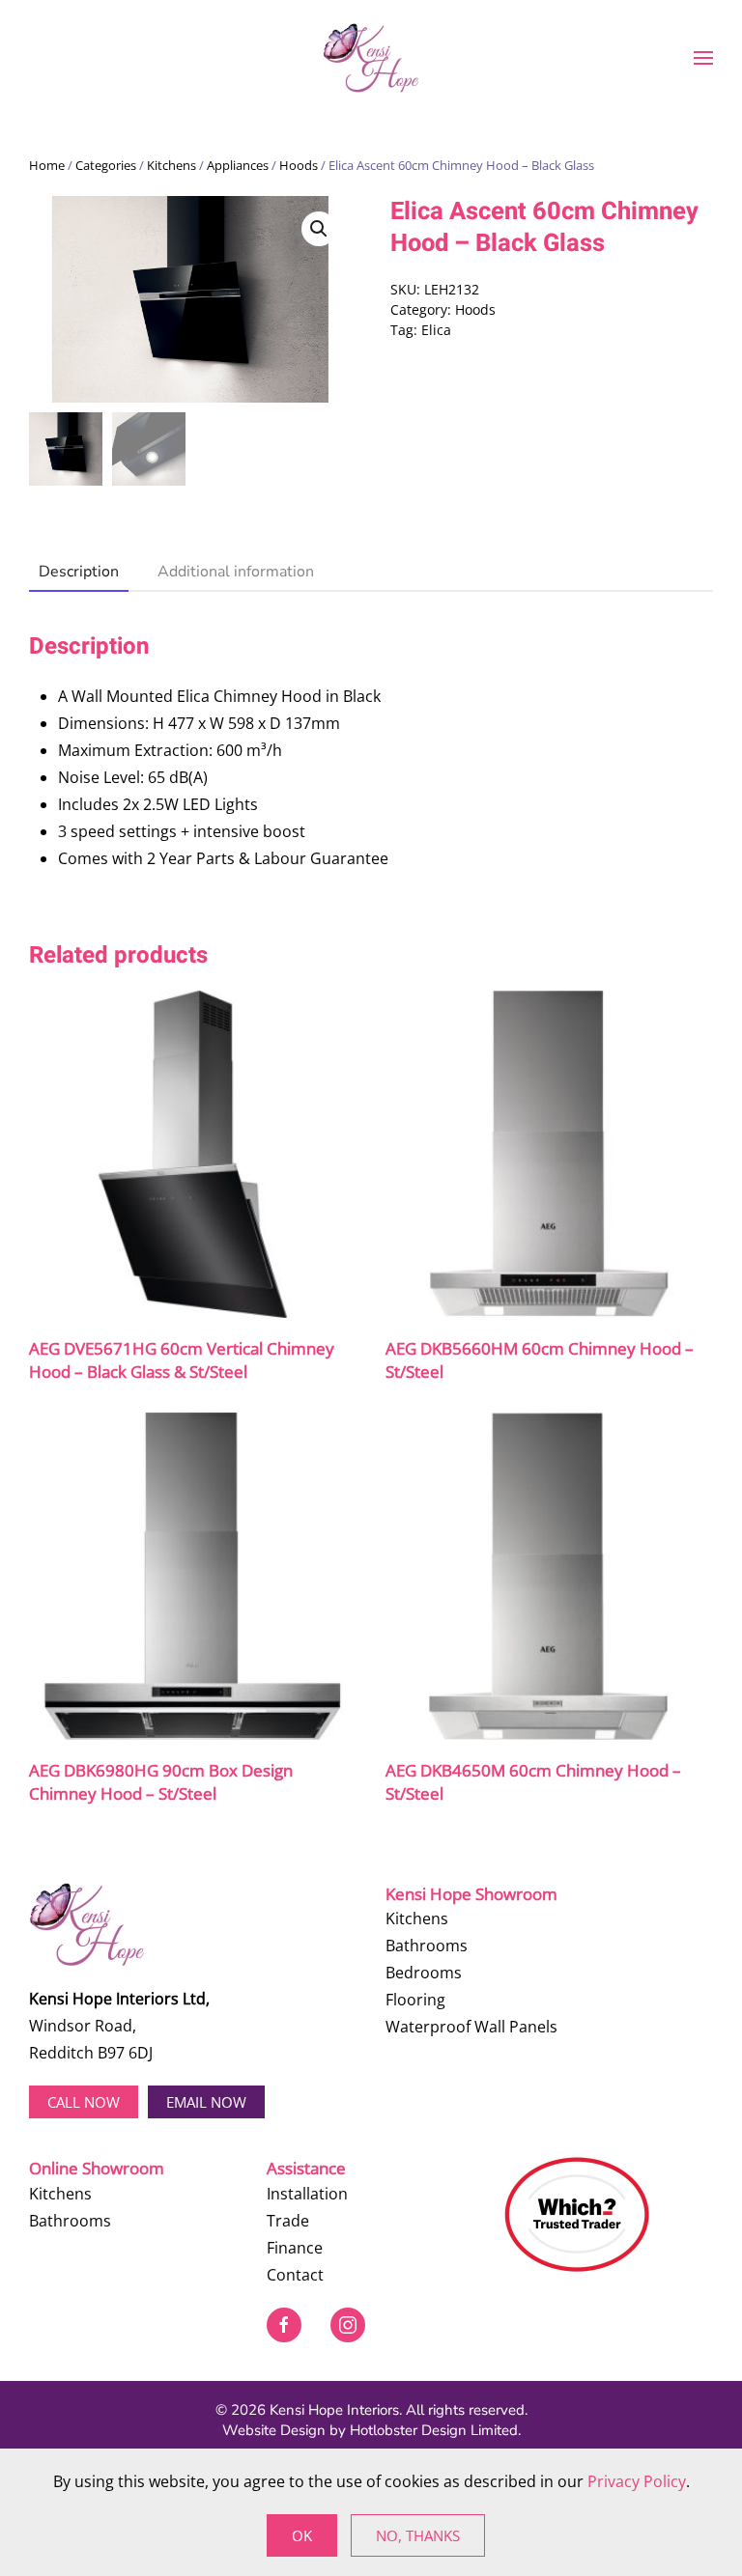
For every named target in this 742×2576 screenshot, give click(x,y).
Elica (436, 330)
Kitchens (171, 165)
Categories (106, 165)
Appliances (238, 165)
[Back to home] (371, 58)
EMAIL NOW (206, 2102)
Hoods (299, 165)
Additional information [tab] (236, 572)
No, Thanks (418, 2535)
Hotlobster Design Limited (434, 2430)
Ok (302, 2535)
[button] (703, 58)
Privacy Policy (637, 2481)
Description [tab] (79, 572)
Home (47, 165)
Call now (84, 2102)
